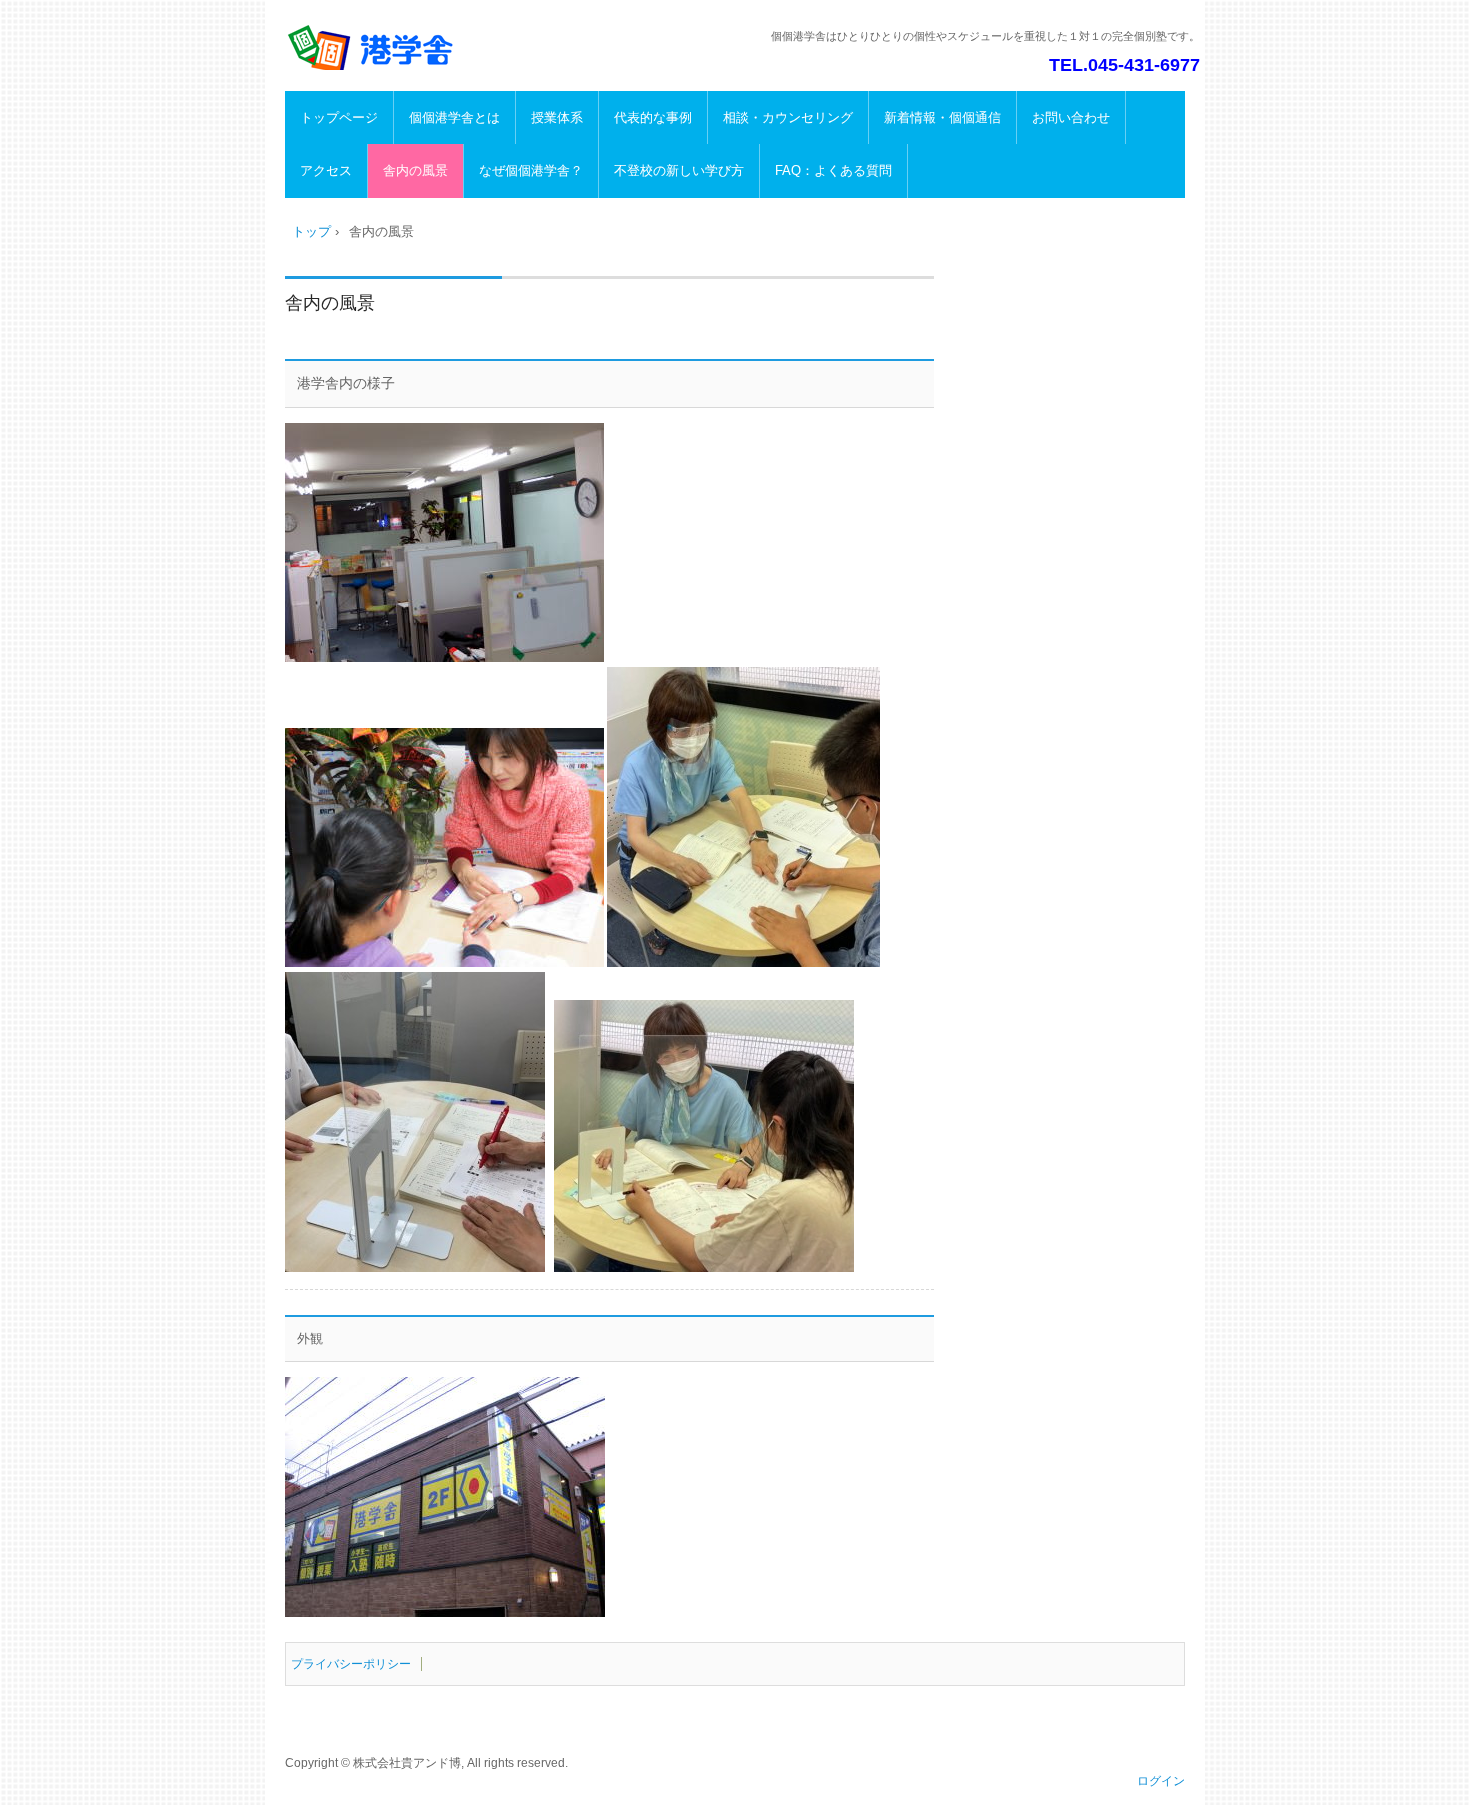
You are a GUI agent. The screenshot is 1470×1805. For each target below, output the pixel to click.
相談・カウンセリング (788, 117)
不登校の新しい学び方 (679, 170)
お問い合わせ (1071, 117)
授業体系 (557, 117)
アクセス (326, 170)
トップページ (339, 117)
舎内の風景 (415, 170)
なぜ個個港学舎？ (531, 170)
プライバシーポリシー (351, 1664)
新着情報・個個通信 (942, 117)
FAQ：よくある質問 (833, 170)
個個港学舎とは (454, 117)
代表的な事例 (653, 117)
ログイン (1161, 1781)
